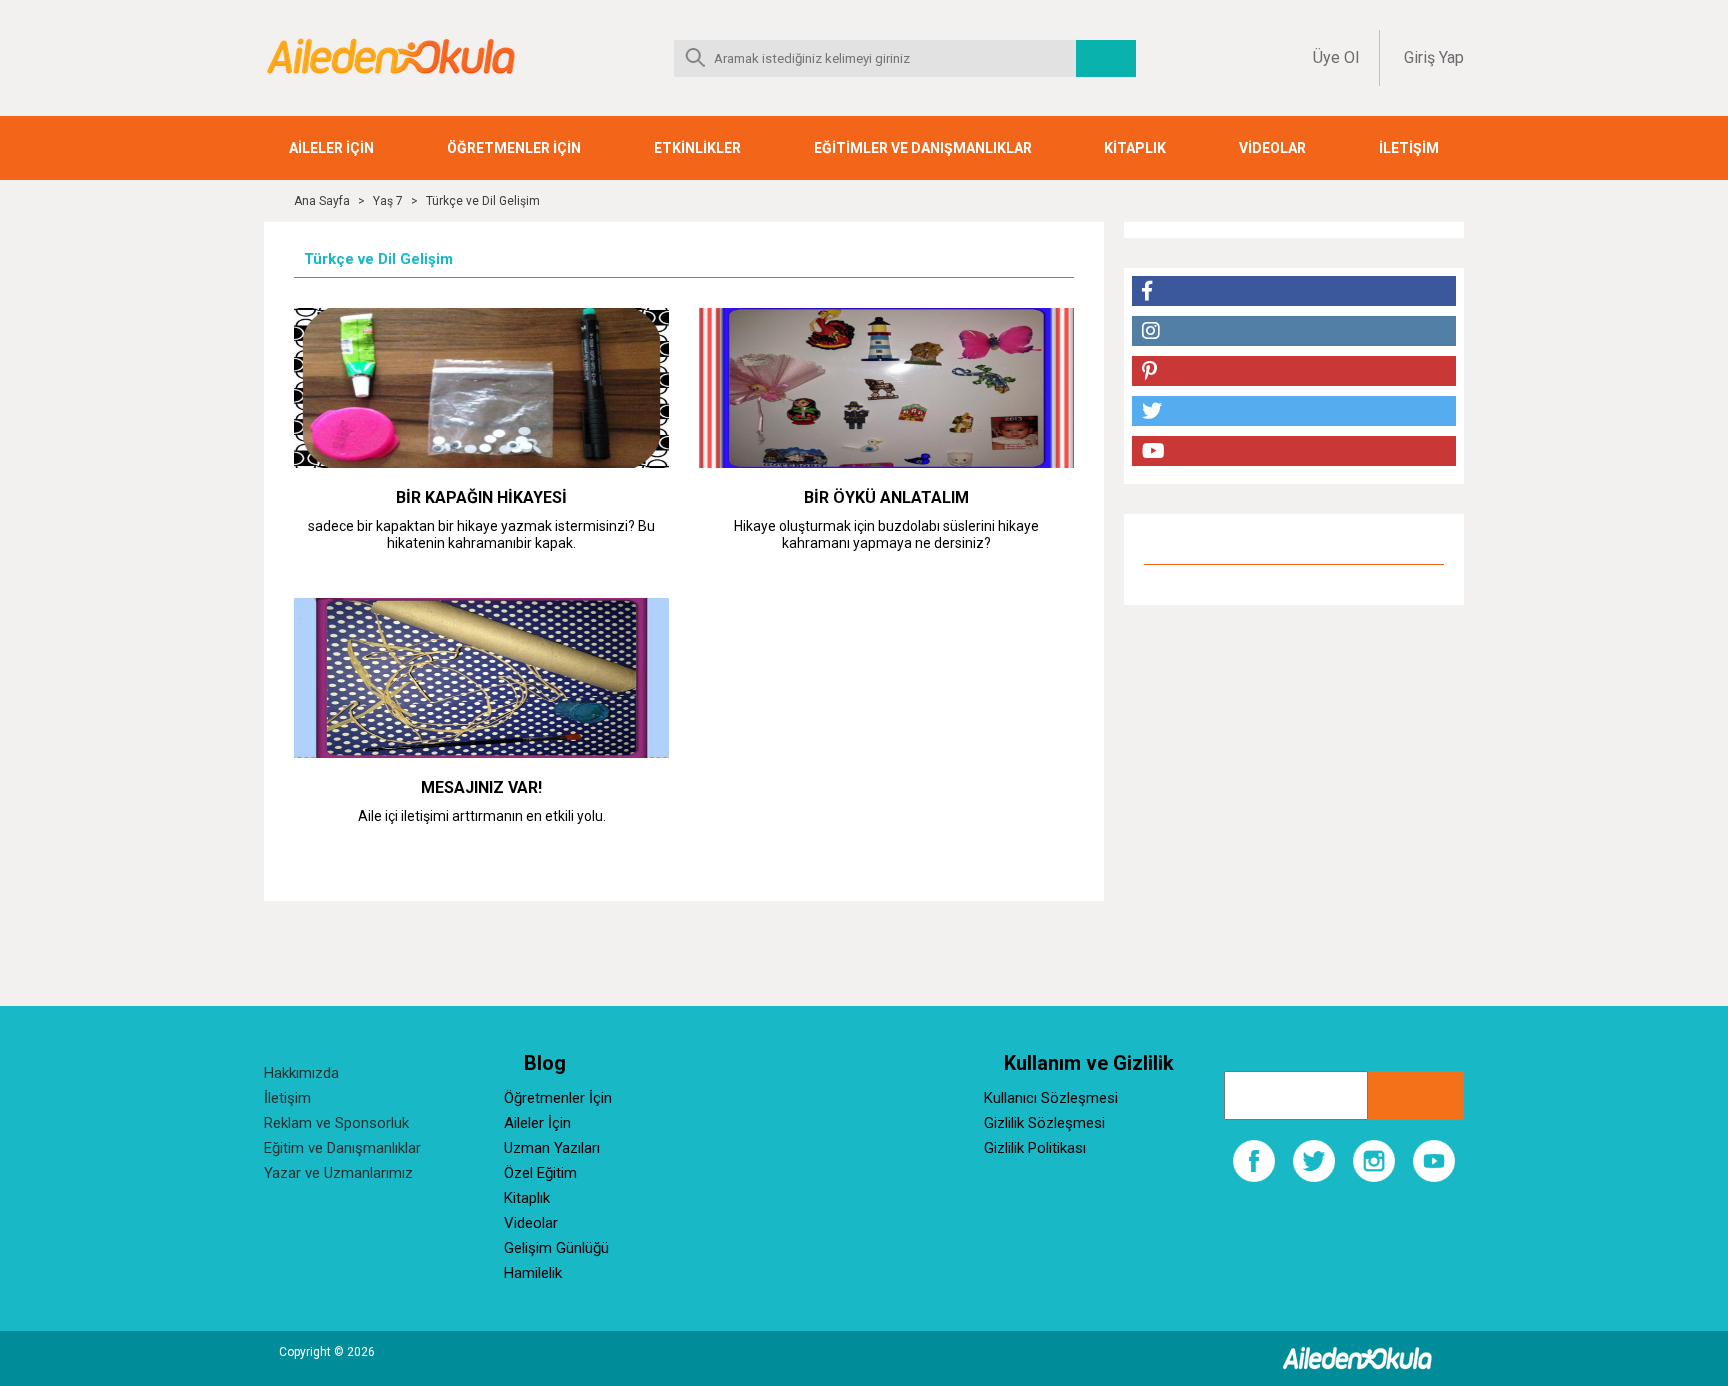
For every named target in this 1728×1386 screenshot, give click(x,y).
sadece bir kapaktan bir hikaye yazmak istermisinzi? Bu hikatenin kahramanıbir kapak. (481, 534)
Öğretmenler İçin (558, 1098)
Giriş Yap (1434, 57)
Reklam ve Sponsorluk (336, 1123)
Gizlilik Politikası (1035, 1148)
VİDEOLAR (1272, 148)
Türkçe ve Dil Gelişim (483, 201)
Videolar (531, 1223)
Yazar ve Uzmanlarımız (338, 1173)
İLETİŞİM (1409, 148)
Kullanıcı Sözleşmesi (1051, 1098)
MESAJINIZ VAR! (481, 787)
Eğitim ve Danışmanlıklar (342, 1148)
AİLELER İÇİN (331, 148)
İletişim (287, 1098)
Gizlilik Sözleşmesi (1044, 1123)
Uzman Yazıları (552, 1148)
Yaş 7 (388, 201)
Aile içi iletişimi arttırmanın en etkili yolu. (482, 816)
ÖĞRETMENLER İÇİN (514, 148)
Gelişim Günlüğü (556, 1248)
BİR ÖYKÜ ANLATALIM (886, 497)
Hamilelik (533, 1273)
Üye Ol (1336, 57)
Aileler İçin (537, 1123)
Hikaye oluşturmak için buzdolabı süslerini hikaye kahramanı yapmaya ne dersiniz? (886, 534)
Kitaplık (527, 1198)
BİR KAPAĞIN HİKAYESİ (481, 497)
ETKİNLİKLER (697, 148)
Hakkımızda (301, 1073)
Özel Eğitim (540, 1173)
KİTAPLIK (1135, 148)
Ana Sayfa (322, 201)
